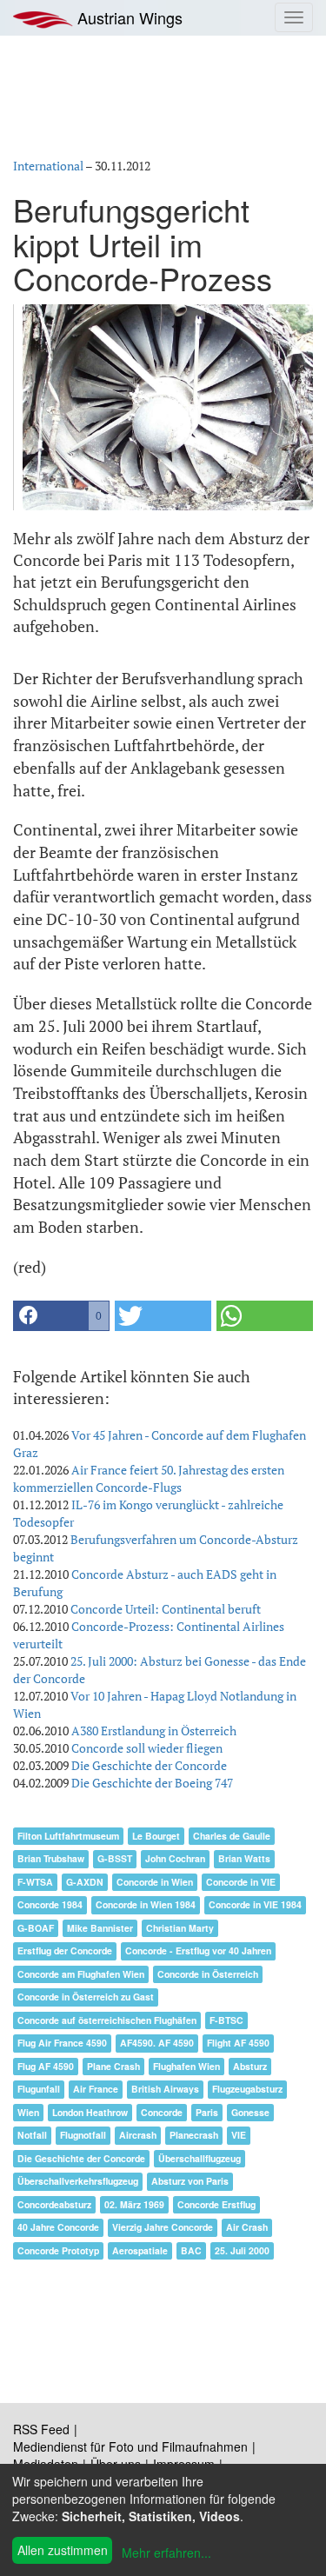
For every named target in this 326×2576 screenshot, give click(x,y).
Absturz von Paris (190, 2181)
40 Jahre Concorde (58, 2227)
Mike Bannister (100, 1928)
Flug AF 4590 (46, 2066)
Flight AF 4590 (238, 2043)
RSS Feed (41, 2429)
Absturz (250, 2066)
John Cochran (175, 1858)
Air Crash (247, 2227)
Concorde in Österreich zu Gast (86, 1997)
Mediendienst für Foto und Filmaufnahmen (130, 2446)
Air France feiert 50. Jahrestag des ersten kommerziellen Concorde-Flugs (149, 1478)
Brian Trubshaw (51, 1858)
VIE (239, 2135)
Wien (28, 2112)
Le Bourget (156, 1836)
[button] (61, 1316)
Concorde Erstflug (216, 2204)
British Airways (165, 2089)
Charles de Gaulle (232, 1836)
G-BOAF (36, 1928)
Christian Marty (180, 1928)
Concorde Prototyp (58, 2250)
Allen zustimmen (63, 2550)
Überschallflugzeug (200, 2158)
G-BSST (115, 1858)
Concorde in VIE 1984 (255, 1904)
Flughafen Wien (186, 2066)
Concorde (162, 2112)
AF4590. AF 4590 (157, 2043)
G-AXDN (85, 1882)
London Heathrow (90, 2112)
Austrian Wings (128, 17)
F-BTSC (226, 2020)
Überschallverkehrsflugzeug (78, 2181)
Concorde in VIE (241, 1882)
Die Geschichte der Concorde (149, 1765)
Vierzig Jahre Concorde (163, 2227)
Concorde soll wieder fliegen (147, 1748)
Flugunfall (39, 2089)
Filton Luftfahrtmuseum (68, 1836)
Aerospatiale (140, 2250)
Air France (96, 2089)
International (48, 166)
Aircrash (138, 2135)
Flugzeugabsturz (247, 2089)
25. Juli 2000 (242, 2250)
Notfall (32, 2135)
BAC (191, 2250)
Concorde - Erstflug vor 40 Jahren (198, 1950)
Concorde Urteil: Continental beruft (166, 1609)
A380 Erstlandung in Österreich (154, 1731)
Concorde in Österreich (208, 1974)
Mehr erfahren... (166, 2553)
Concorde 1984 (50, 1904)
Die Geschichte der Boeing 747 (152, 1783)
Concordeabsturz (54, 2204)
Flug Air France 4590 (62, 2043)
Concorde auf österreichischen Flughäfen (107, 2020)
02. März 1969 (134, 2204)
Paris (207, 2112)
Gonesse (250, 2112)
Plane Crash (113, 2066)
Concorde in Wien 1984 (146, 1904)
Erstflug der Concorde (65, 1950)
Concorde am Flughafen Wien (81, 1974)
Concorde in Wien (155, 1882)
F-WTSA (35, 1882)
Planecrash (194, 2135)
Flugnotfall (83, 2135)
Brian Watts (244, 1858)
